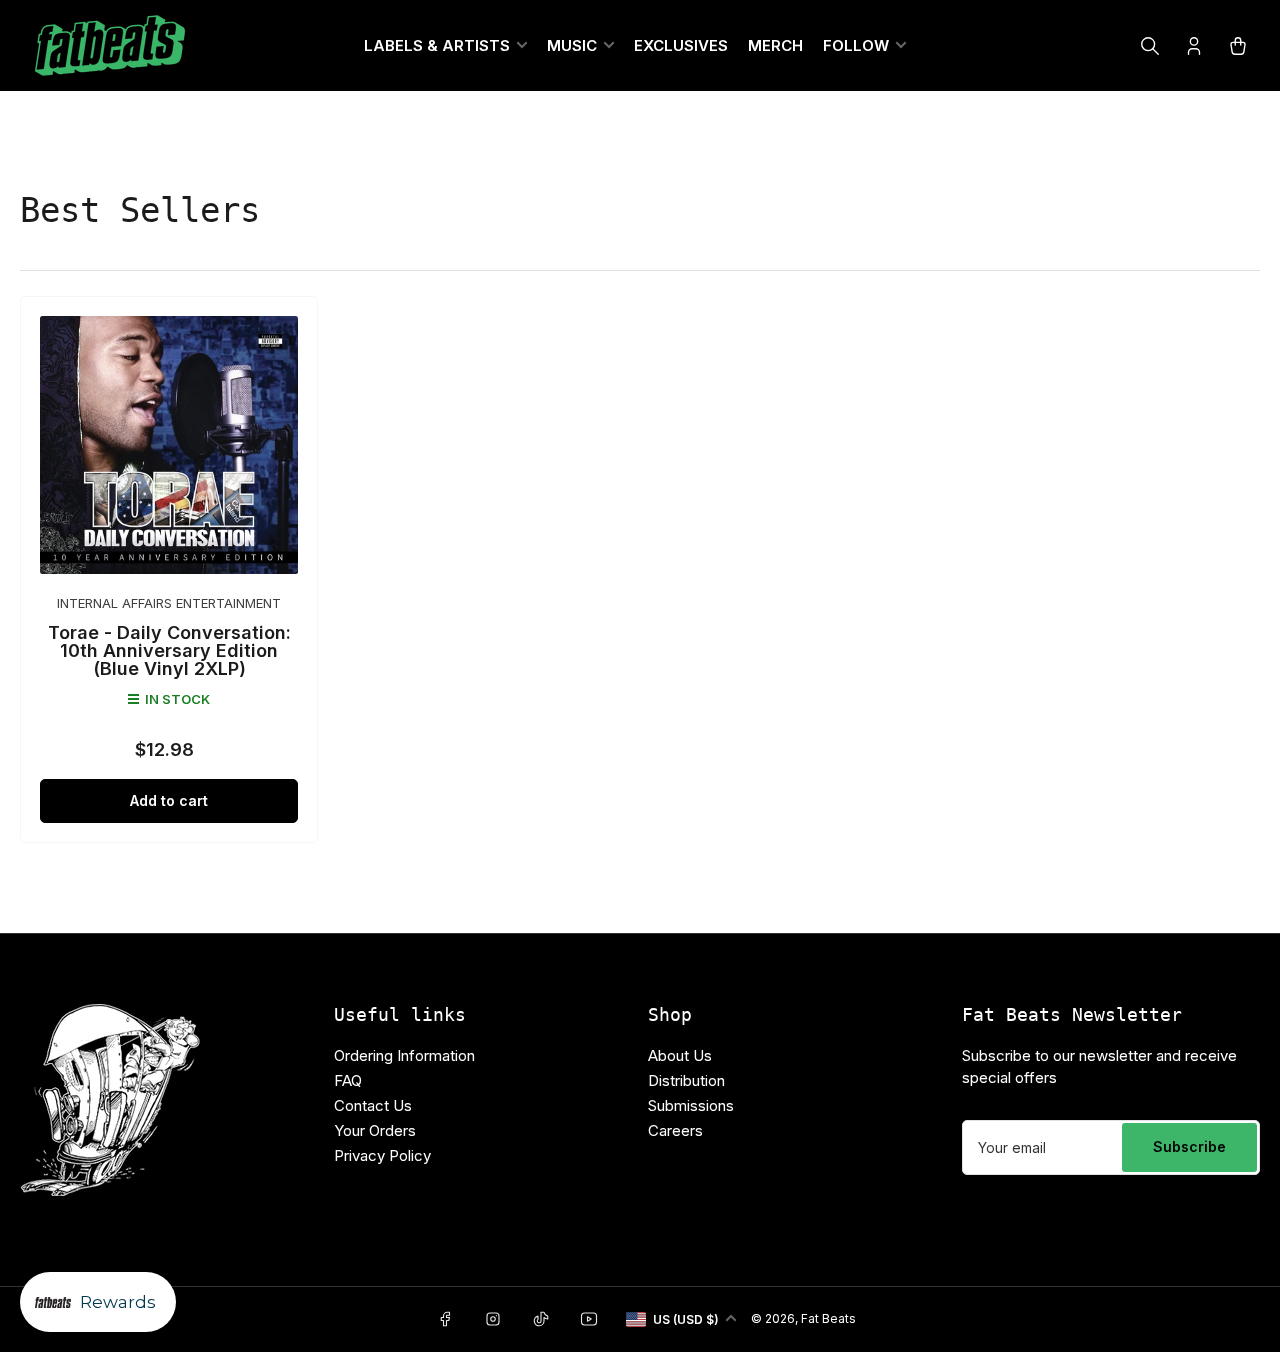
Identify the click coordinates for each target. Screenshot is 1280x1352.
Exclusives (681, 45)
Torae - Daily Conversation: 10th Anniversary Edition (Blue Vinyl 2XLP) (169, 650)
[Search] (1150, 46)
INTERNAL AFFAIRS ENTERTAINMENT (169, 603)
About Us (680, 1055)
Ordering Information (404, 1055)
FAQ (348, 1080)
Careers (675, 1130)
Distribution (686, 1080)
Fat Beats (828, 1318)
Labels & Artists (437, 45)
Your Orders (375, 1130)
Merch (775, 45)
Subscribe (1189, 1146)
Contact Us (373, 1105)
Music (572, 45)
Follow (856, 45)
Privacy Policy (382, 1155)
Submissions (691, 1105)
